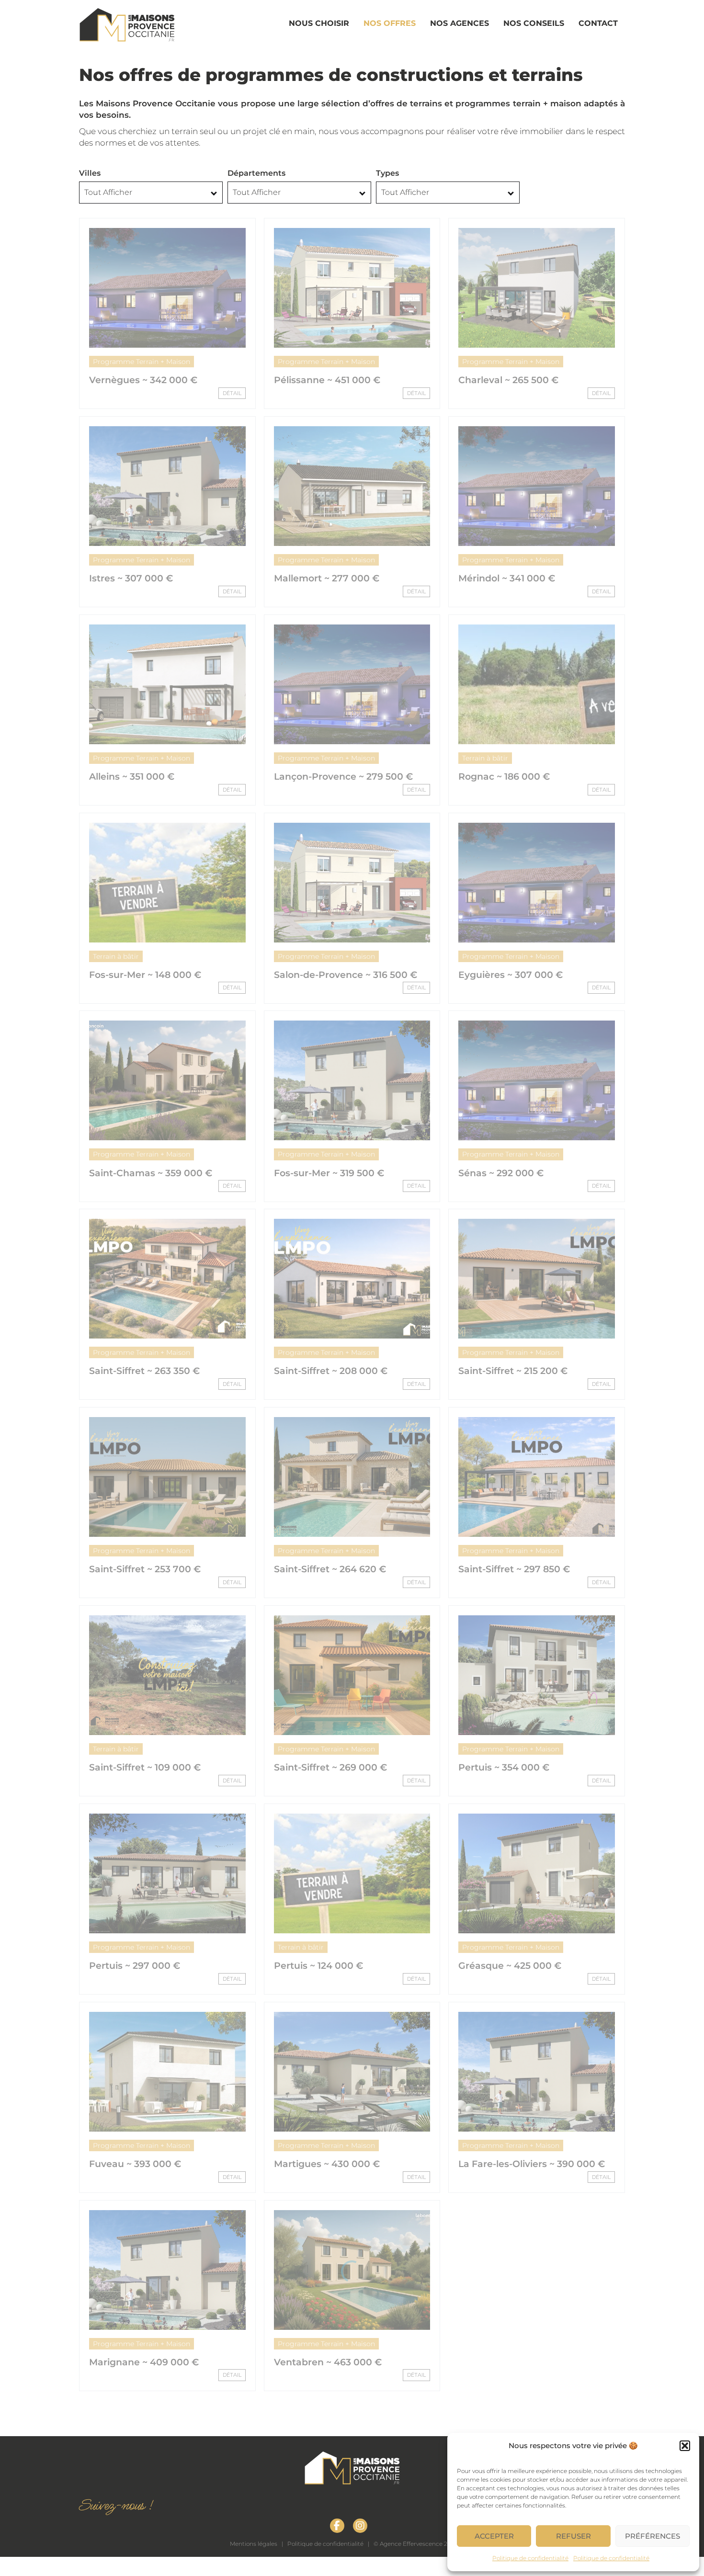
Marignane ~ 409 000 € (144, 2362)
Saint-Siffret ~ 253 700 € (145, 1569)
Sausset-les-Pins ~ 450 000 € (157, 2560)
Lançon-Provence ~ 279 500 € (343, 777)
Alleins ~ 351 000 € (132, 777)
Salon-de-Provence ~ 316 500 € (346, 975)
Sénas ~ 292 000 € (501, 1173)
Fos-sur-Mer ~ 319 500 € (329, 1173)
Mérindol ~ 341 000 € (507, 578)
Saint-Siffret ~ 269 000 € (330, 1767)
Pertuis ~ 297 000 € (135, 1966)
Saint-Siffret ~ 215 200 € (513, 1371)
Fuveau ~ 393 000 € (135, 2164)
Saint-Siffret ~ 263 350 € (144, 1371)
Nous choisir (319, 23)
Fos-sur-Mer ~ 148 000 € (145, 975)
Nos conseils (534, 23)
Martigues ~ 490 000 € (511, 2362)
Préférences (653, 2536)
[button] (685, 2446)
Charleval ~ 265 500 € (508, 380)
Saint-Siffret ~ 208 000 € (331, 1371)
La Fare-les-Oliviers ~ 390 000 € (532, 2164)
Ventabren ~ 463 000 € (328, 2362)
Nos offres (390, 23)
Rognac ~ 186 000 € (504, 777)
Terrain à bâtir (485, 758)
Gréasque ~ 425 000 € (510, 1966)
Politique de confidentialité (530, 2558)
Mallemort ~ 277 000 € (327, 578)
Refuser (573, 2536)
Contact (598, 23)
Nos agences (460, 23)
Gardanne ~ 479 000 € (326, 2560)
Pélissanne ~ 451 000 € (327, 380)
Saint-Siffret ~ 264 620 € (330, 1569)
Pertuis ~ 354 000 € (504, 1767)
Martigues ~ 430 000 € (327, 2164)
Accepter (494, 2536)
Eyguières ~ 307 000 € (511, 975)
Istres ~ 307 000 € (131, 578)
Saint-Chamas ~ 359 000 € (151, 1173)
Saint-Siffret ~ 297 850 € (514, 1569)
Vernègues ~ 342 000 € (143, 380)
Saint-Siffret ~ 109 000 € (145, 1767)
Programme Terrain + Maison (142, 362)
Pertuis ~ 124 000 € (318, 1966)
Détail (232, 393)
